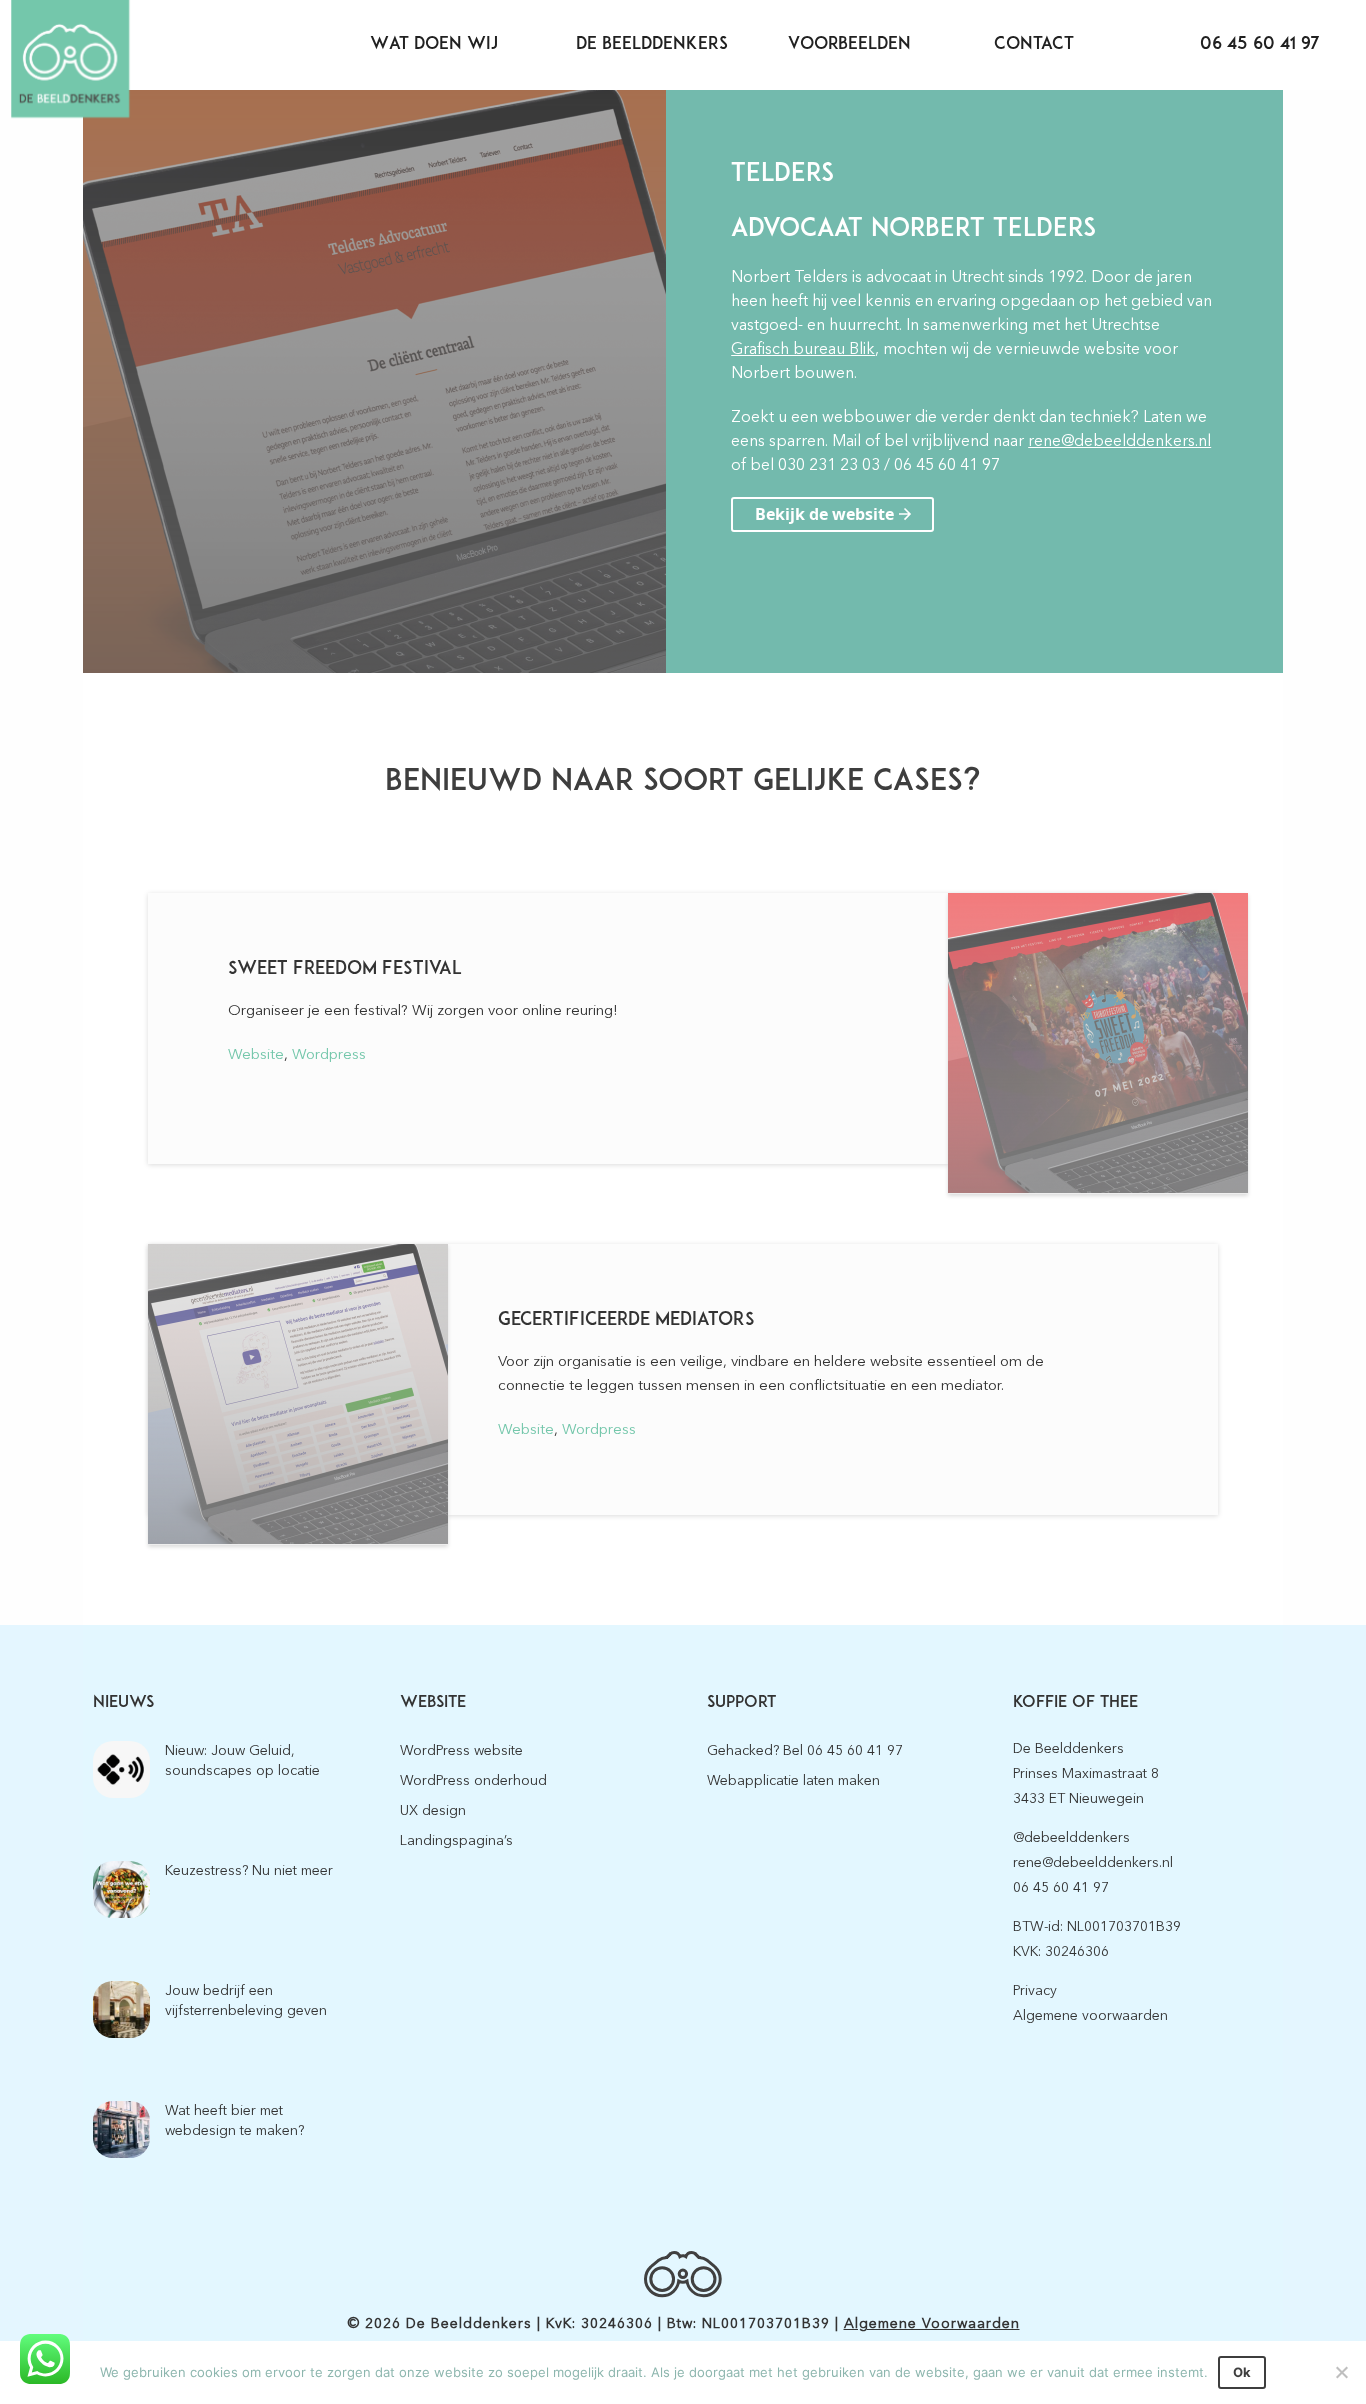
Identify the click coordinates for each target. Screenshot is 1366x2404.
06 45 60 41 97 (1259, 44)
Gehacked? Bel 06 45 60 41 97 (805, 1750)
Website (256, 1054)
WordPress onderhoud (473, 1780)
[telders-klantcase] (374, 381)
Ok (1242, 2372)
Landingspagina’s (456, 1840)
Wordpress (329, 1054)
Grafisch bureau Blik (803, 349)
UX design (433, 1810)
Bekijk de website (824, 514)
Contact (1034, 44)
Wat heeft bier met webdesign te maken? (234, 2120)
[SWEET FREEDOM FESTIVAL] (1098, 1043)
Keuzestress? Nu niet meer (249, 1870)
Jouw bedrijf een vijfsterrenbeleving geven (246, 2000)
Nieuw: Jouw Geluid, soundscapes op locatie (242, 1760)
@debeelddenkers (1071, 1837)
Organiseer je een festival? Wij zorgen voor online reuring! (423, 1010)
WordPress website (461, 1750)
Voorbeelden (849, 44)
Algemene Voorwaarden (932, 2323)
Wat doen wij (434, 44)
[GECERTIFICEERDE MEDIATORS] (298, 1394)
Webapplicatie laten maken (793, 1780)
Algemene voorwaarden (1090, 2015)
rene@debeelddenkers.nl (1119, 441)
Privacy (1035, 1990)
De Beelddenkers (652, 44)
